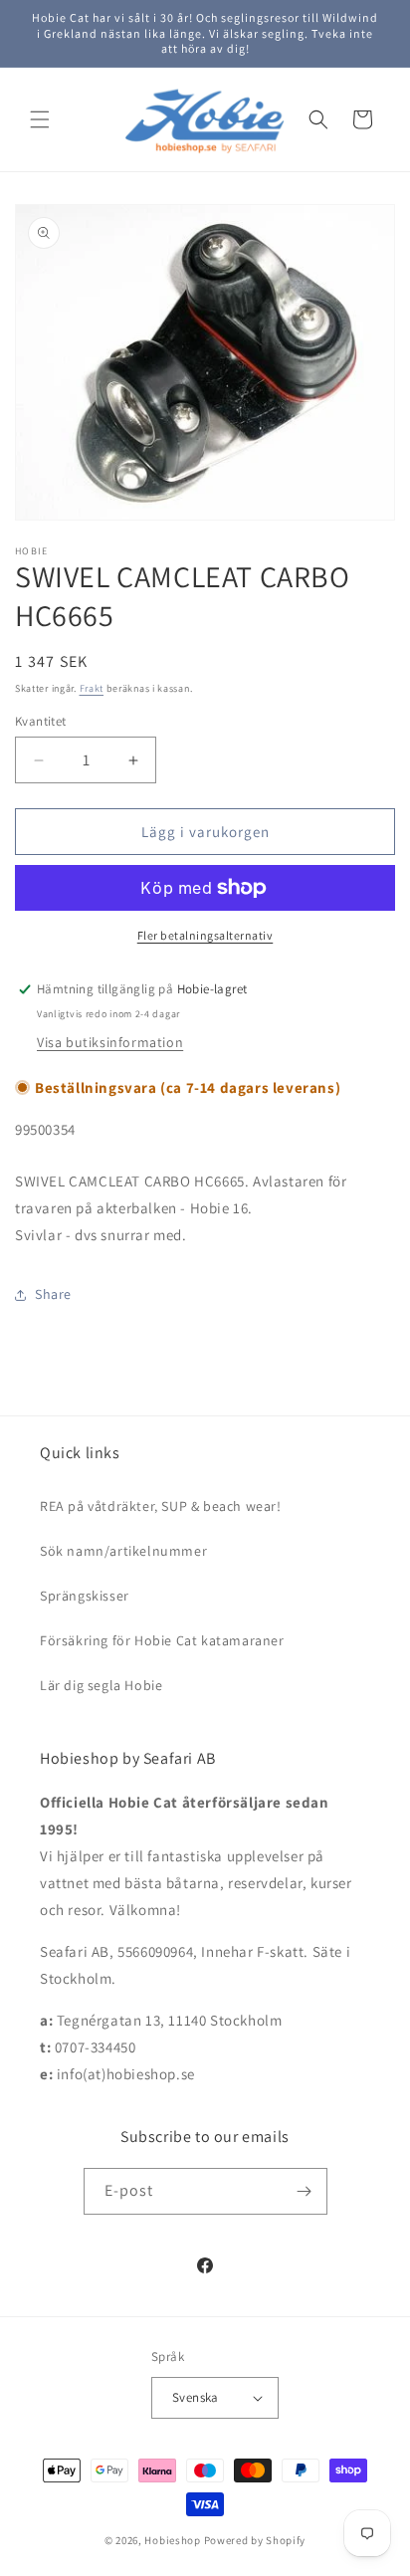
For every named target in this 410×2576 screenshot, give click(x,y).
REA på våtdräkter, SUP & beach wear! (161, 1506)
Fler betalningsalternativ (205, 935)
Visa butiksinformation (110, 1042)
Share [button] (53, 1294)
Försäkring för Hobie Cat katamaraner (162, 1640)
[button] (40, 119)
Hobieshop (172, 2540)
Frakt (92, 688)
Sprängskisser (85, 1596)
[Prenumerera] (305, 2191)
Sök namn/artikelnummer (123, 1551)
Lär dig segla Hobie (101, 1685)
